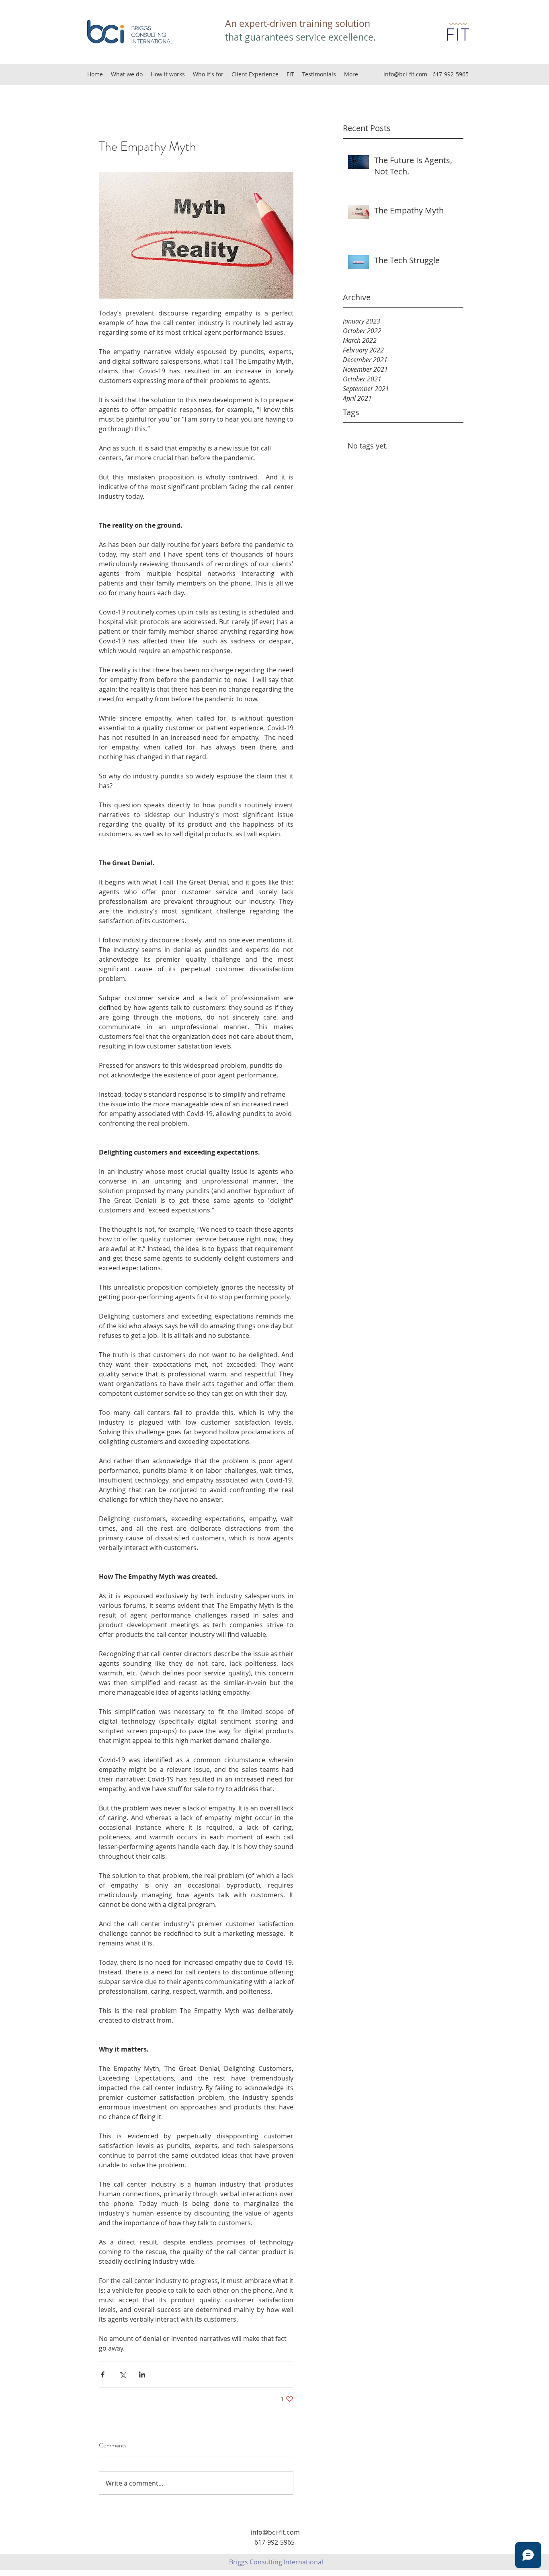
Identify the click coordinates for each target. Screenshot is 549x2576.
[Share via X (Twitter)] (122, 2374)
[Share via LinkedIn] (142, 2374)
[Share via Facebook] (103, 2374)
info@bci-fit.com (405, 74)
